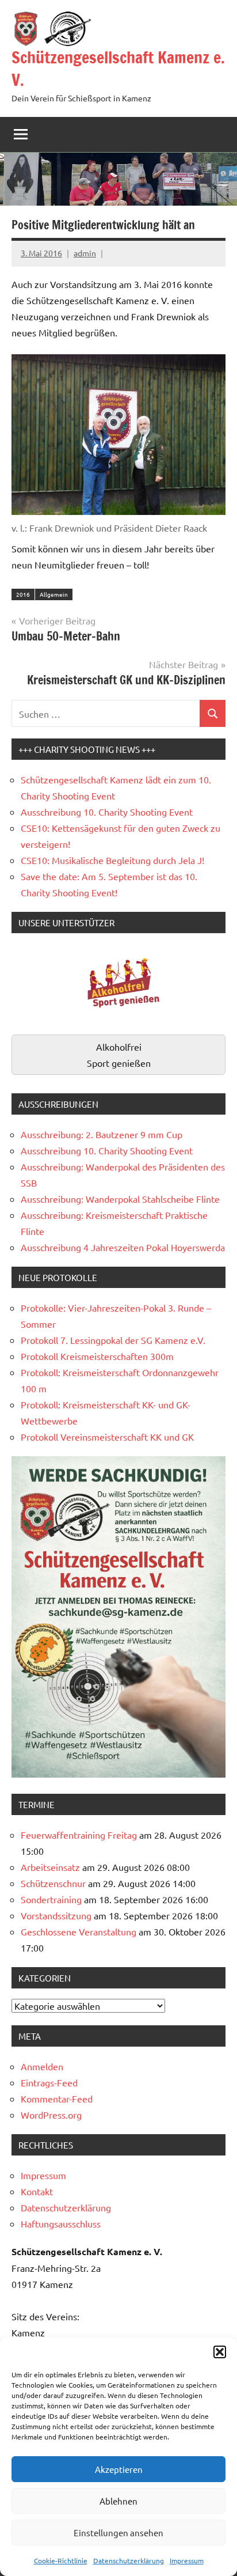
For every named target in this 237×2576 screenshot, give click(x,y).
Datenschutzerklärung (129, 2560)
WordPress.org (51, 2115)
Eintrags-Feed (49, 2082)
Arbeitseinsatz (50, 1867)
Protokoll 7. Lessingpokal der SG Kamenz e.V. (113, 1340)
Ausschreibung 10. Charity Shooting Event (107, 812)
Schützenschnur (53, 1883)
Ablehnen (118, 2501)
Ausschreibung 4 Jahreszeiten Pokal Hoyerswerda (123, 1247)
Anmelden (42, 2066)
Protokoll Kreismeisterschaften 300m (97, 1356)
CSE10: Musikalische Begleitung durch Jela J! (112, 860)
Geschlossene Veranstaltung (79, 1931)
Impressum (187, 2560)
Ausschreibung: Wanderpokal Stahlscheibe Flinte (120, 1199)
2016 (23, 594)
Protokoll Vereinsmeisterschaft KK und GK (107, 1437)
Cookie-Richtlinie (61, 2560)
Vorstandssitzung (56, 1915)
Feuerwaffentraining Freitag (79, 1835)
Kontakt (37, 2191)
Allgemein (54, 594)
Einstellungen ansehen (118, 2533)
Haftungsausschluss (61, 2223)
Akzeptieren (119, 2469)
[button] (220, 2352)
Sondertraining (51, 1899)
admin (85, 253)
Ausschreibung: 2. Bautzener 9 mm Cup (102, 1134)
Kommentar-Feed (57, 2098)
